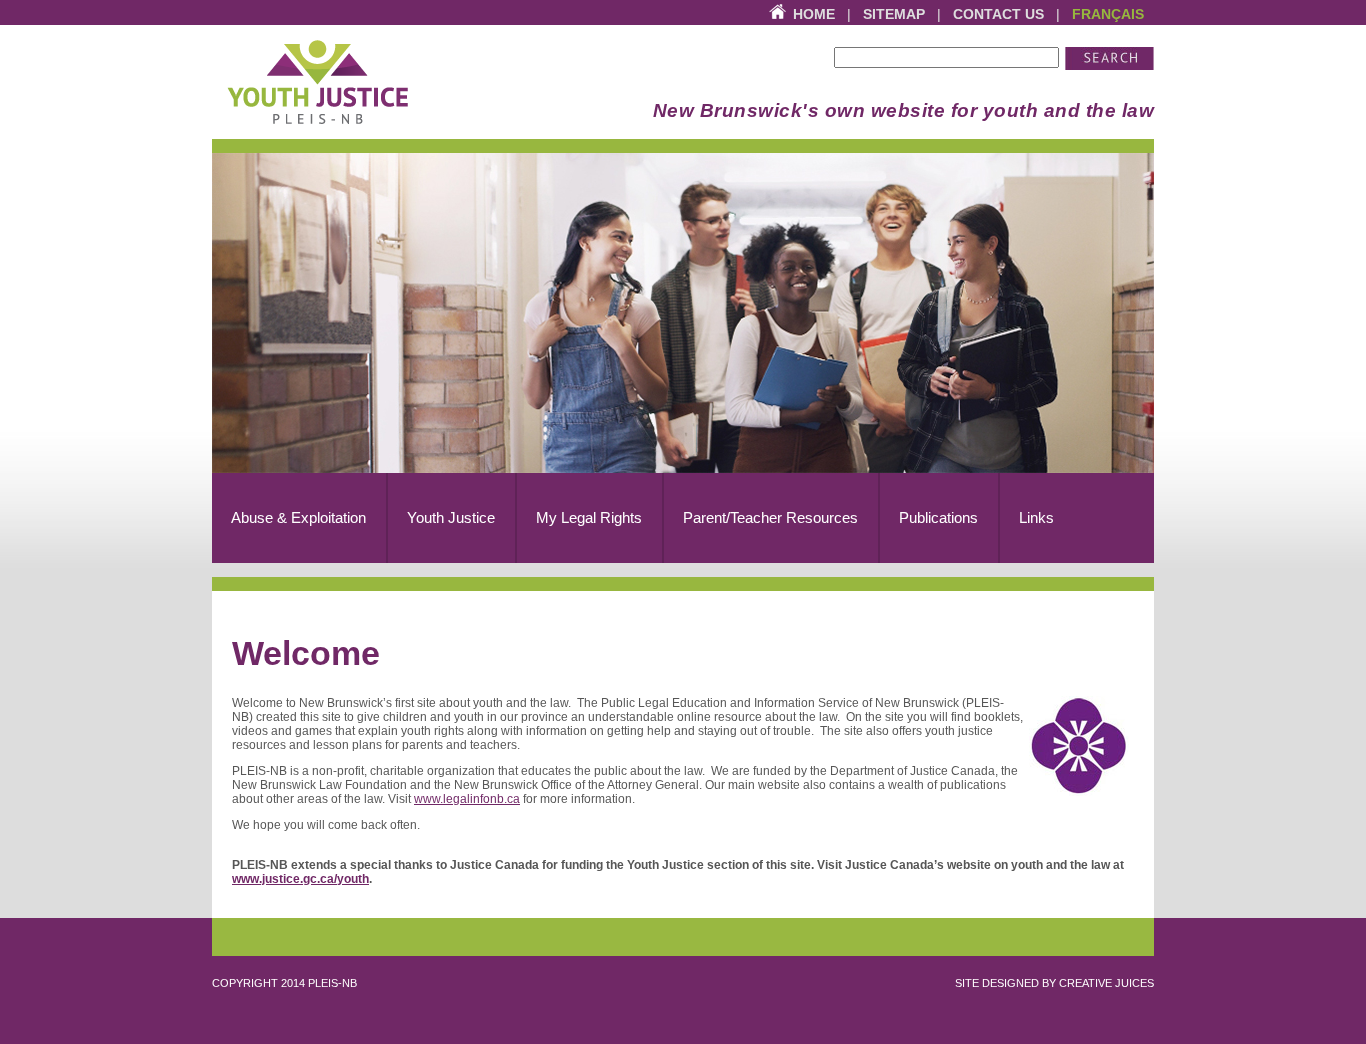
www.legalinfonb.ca (467, 799)
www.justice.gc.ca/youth (300, 879)
